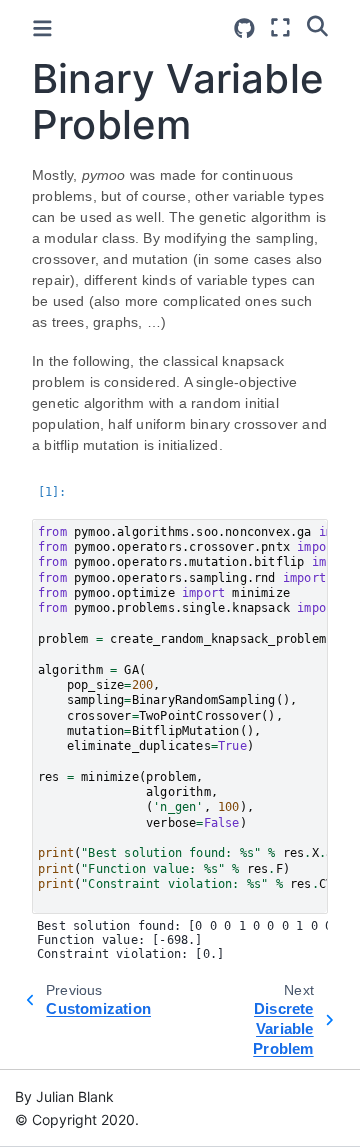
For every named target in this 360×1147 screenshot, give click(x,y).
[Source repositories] (244, 28)
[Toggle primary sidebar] (42, 28)
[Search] (317, 25)
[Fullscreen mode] (280, 27)
